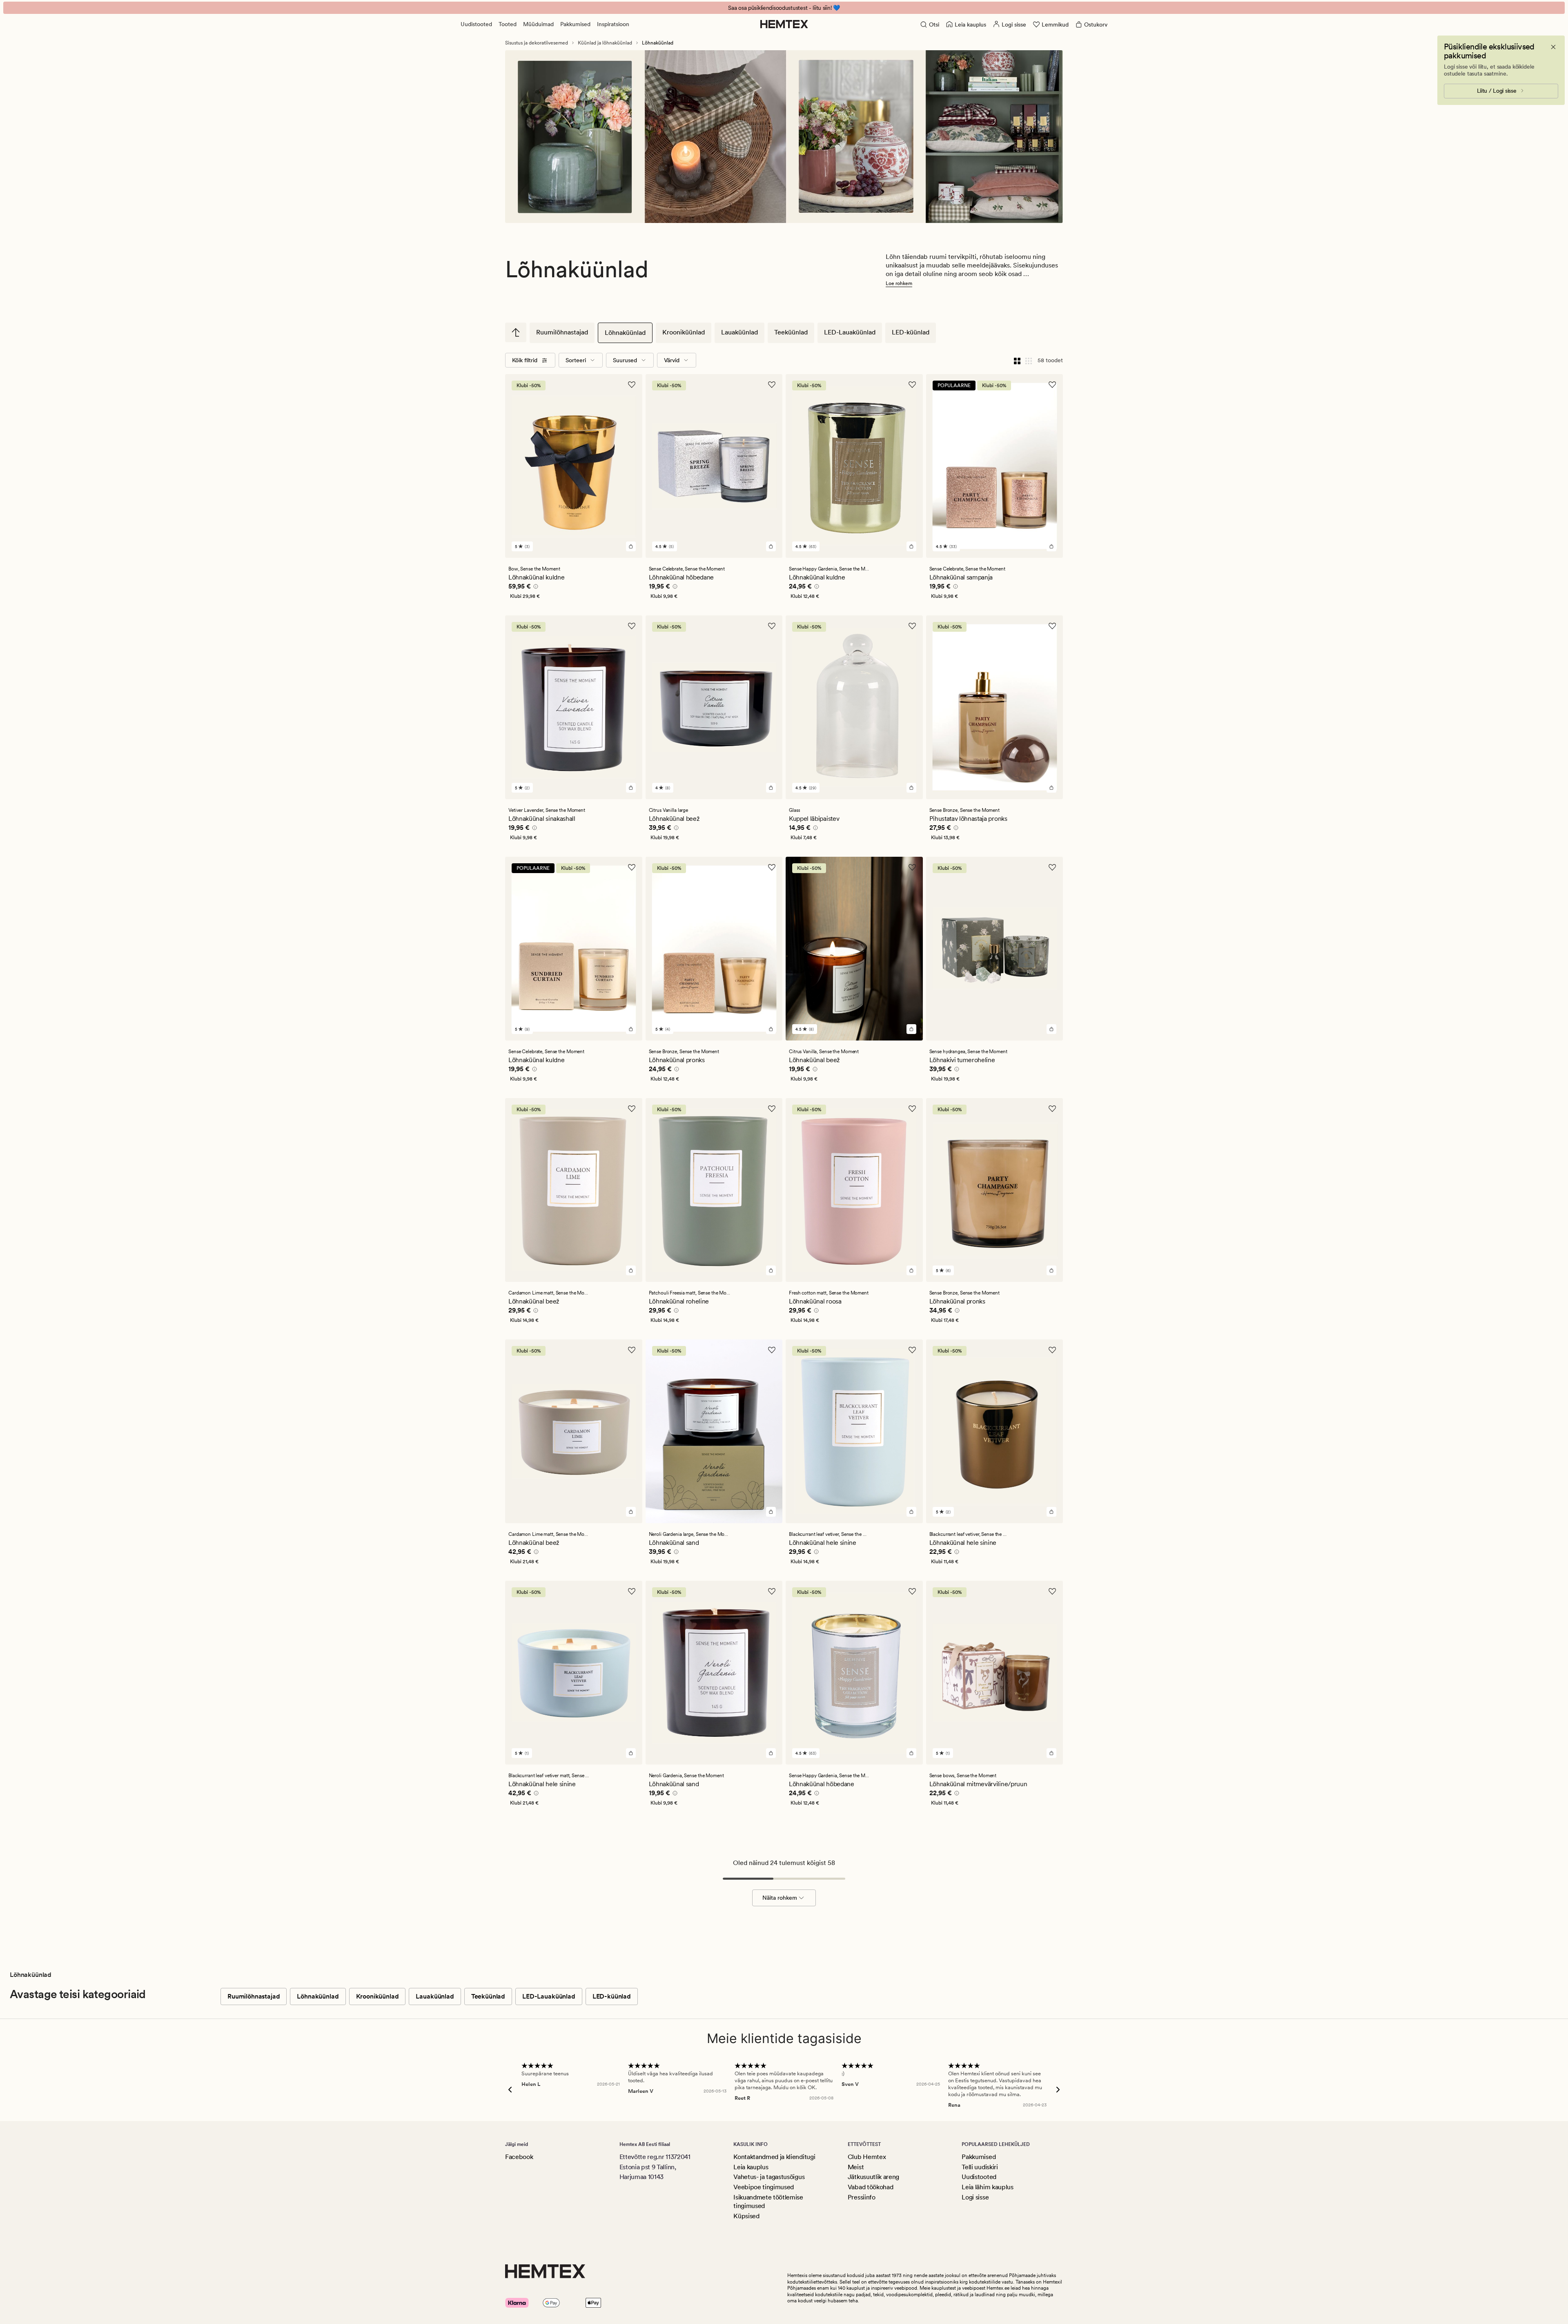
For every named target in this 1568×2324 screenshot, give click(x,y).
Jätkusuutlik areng (873, 2177)
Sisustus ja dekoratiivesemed (537, 43)
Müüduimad (538, 24)
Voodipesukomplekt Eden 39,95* (784, 8)
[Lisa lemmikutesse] (632, 385)
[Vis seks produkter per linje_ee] (1029, 360)
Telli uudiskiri (980, 2167)
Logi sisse (975, 2197)
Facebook (519, 2157)
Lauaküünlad (739, 332)
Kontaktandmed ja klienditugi (774, 2157)
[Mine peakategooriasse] (516, 332)
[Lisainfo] (535, 588)
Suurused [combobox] (625, 360)
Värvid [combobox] (672, 360)
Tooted (508, 24)
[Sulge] (1553, 47)
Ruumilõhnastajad (562, 332)
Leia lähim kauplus (987, 2187)
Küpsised (746, 2216)
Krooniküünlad (684, 332)
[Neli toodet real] (1017, 360)
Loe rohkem (899, 283)
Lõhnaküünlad (625, 333)
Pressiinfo (862, 2197)
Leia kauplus (751, 2167)
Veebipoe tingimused (764, 2187)
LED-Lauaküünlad (850, 332)
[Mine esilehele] (784, 24)
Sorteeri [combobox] (576, 360)
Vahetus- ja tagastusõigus (769, 2177)
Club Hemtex (867, 2157)
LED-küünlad (911, 332)
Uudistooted (476, 24)
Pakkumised (575, 24)
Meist (856, 2167)
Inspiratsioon (613, 24)
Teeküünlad (791, 332)
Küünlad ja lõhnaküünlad (605, 43)
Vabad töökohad (871, 2187)
